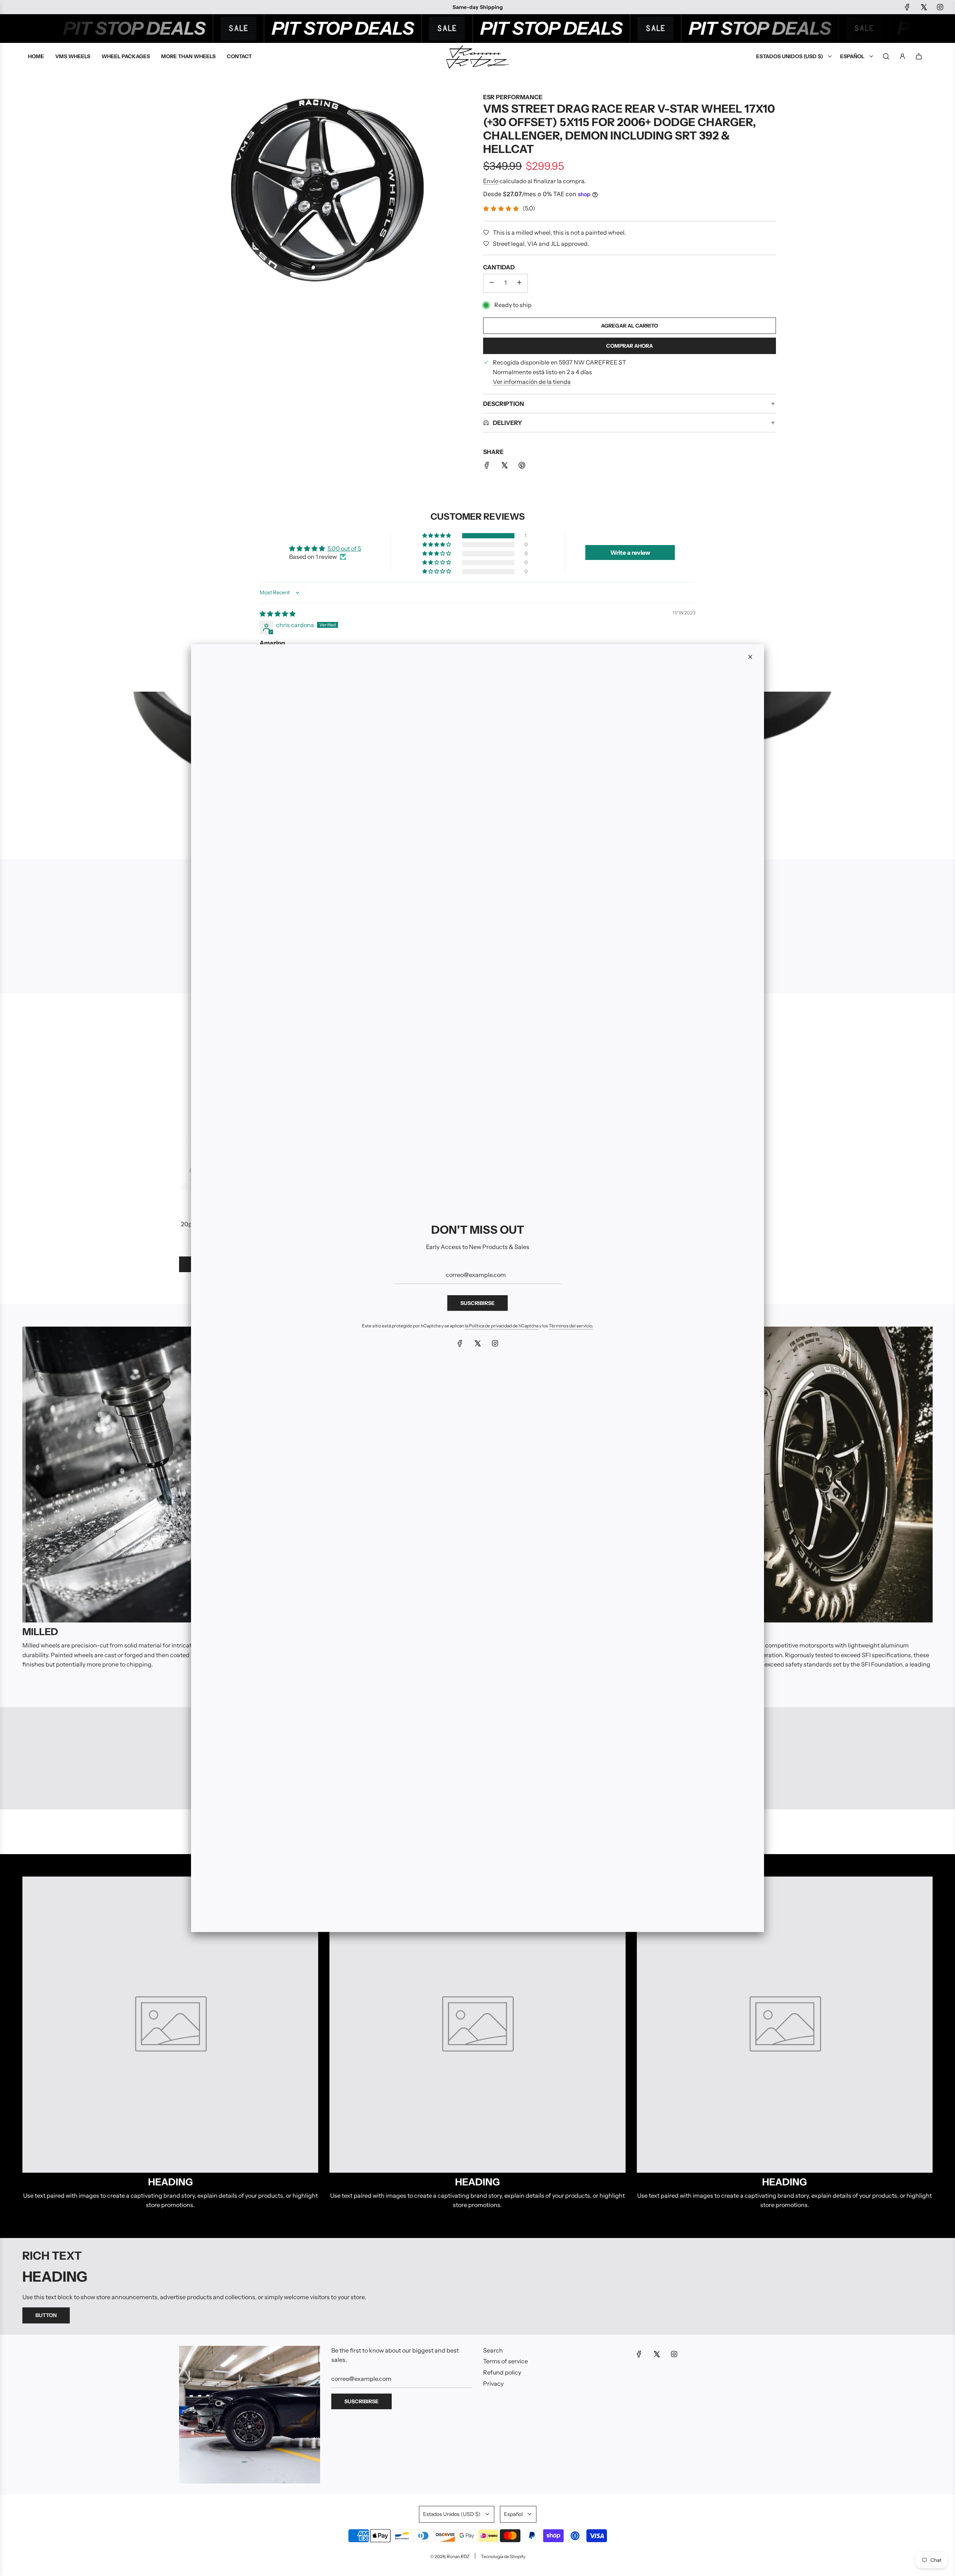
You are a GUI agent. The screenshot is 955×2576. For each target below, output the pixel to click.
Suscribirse (477, 1303)
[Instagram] (495, 1343)
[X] (477, 1343)
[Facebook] (460, 1343)
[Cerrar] (750, 657)
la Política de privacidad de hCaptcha (502, 1326)
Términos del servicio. (571, 1326)
